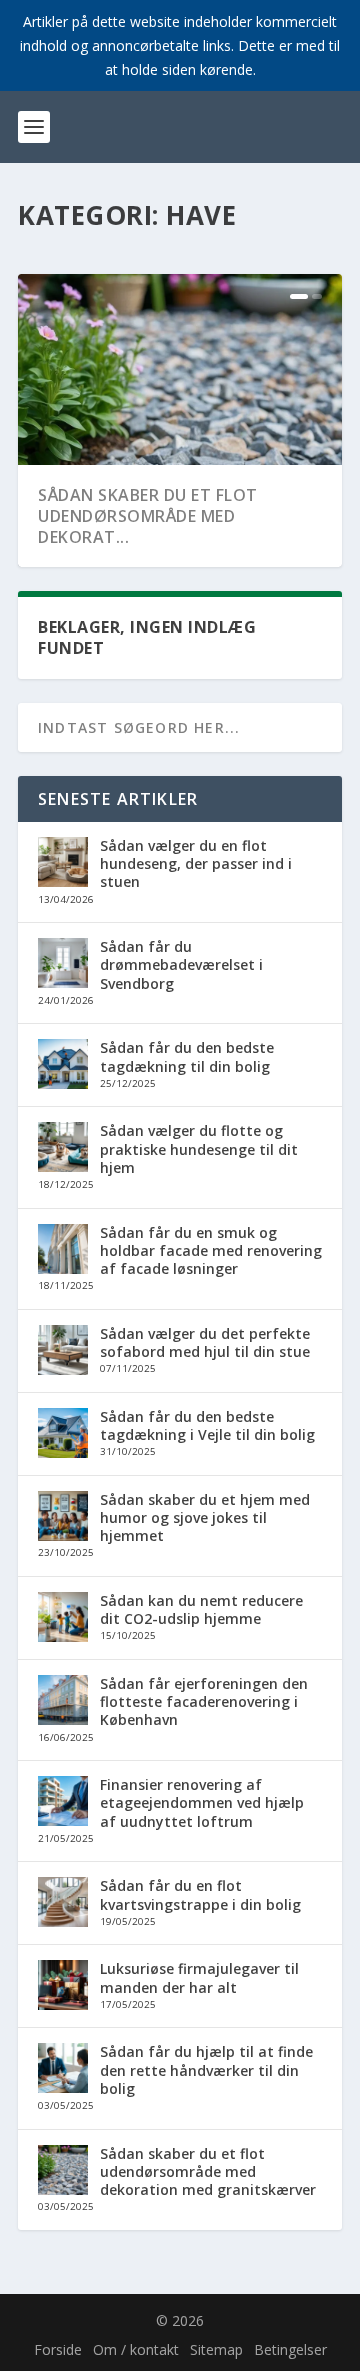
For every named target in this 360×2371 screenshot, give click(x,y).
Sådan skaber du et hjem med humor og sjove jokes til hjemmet (205, 1517)
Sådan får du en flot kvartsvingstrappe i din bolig (200, 1894)
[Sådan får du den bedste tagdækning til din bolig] (63, 1066)
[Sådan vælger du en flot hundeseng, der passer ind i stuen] (63, 864)
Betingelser (290, 2349)
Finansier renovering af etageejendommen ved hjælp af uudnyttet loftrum (202, 1802)
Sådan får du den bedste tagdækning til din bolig (187, 1056)
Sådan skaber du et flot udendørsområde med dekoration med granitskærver (208, 2171)
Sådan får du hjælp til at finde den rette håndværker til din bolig (206, 2069)
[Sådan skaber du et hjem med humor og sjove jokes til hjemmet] (63, 1518)
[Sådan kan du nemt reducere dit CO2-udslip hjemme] (63, 1619)
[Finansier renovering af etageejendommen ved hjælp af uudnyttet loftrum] (63, 1803)
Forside (58, 2349)
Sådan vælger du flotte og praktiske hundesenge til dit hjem (199, 1148)
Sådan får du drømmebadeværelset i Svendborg (181, 964)
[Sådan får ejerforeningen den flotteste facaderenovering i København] (63, 1702)
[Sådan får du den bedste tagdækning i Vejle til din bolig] (63, 1435)
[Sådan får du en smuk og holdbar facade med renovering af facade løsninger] (63, 1251)
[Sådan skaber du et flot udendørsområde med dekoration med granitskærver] (63, 2172)
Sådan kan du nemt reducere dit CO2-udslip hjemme (201, 1609)
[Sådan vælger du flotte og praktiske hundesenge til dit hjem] (63, 1149)
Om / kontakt (136, 2349)
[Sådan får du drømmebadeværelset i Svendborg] (63, 965)
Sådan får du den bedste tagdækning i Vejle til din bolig (207, 1425)
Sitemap (216, 2349)
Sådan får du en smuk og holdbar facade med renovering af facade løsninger (211, 1250)
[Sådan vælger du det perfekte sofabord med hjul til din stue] (63, 1352)
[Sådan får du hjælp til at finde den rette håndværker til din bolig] (63, 2070)
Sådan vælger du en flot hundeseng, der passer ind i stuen (196, 863)
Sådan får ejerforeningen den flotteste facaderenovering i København (204, 1701)
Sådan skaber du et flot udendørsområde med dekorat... (148, 516)
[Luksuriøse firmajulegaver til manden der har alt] (63, 1987)
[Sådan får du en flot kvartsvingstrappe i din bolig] (63, 1904)
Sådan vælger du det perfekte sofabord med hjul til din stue (205, 1342)
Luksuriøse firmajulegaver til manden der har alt (199, 1977)
